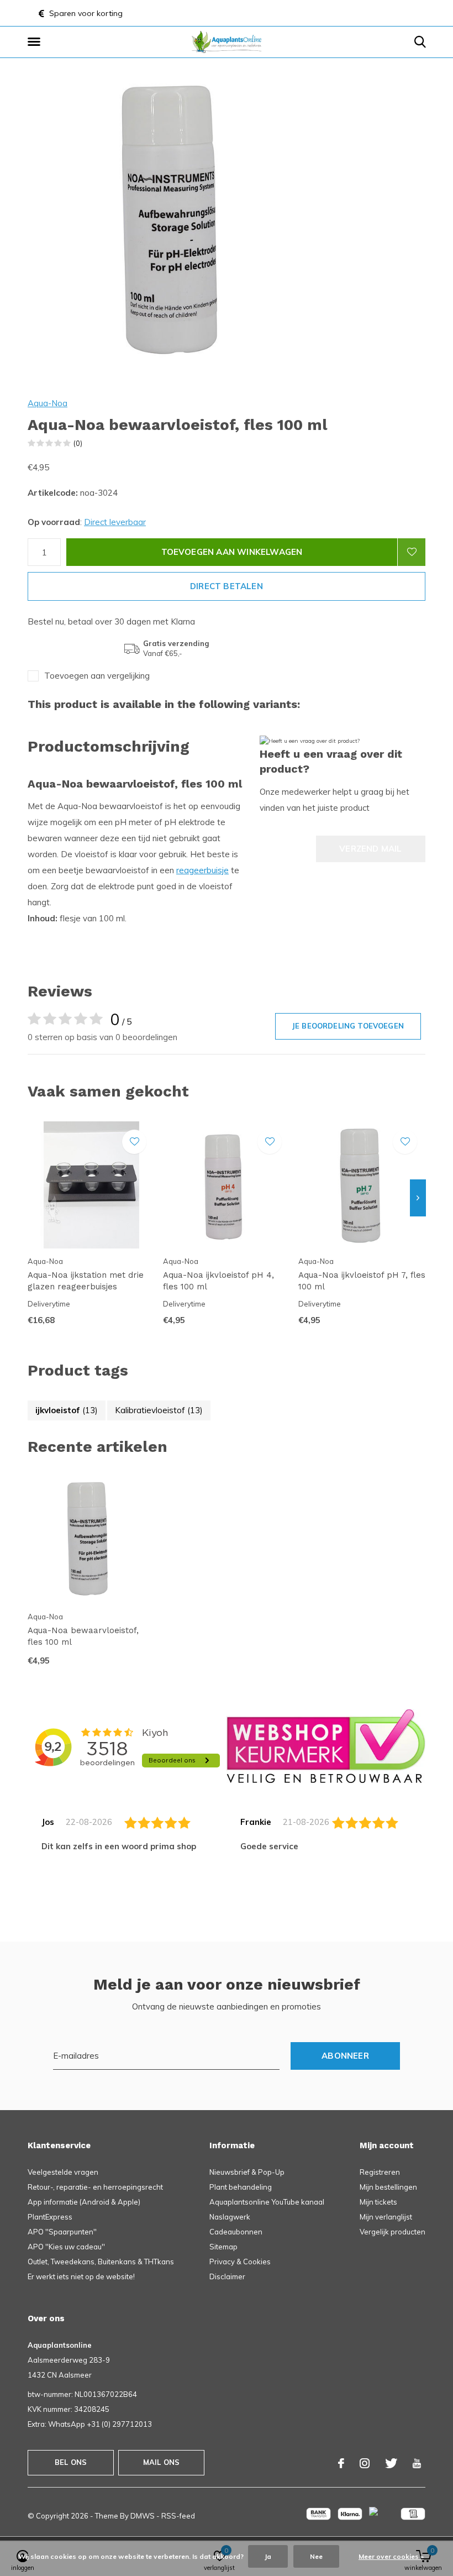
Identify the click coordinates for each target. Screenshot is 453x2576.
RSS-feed (178, 2516)
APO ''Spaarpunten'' (62, 2232)
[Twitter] (391, 2463)
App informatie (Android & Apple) (84, 2202)
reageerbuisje (202, 870)
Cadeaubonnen (236, 2232)
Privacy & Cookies (240, 2262)
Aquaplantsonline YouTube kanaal (267, 2202)
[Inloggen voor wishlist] (412, 552)
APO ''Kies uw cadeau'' (66, 2247)
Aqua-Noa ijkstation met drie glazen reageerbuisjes (86, 1281)
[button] (36, 42)
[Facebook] (341, 2463)
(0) (78, 443)
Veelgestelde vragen (63, 2172)
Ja (268, 2556)
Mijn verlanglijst (386, 2217)
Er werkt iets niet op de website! (81, 2276)
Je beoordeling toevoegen (348, 1026)
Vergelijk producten (393, 2232)
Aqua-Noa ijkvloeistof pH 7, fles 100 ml (362, 1281)
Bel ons (71, 2462)
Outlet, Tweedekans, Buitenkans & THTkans (101, 2262)
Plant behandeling (241, 2187)
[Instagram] (365, 2463)
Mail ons (161, 2462)
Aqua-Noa (48, 403)
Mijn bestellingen (388, 2187)
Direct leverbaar (115, 522)
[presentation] (418, 1198)
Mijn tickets (378, 2202)
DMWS (143, 2516)
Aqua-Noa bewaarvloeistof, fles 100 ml (83, 1636)
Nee (316, 2556)
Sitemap (223, 2247)
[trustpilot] (326, 1746)
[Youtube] (417, 2463)
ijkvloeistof (67, 1410)
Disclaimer (227, 2276)
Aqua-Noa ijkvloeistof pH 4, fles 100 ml (218, 1281)
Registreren (380, 2172)
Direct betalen (227, 586)
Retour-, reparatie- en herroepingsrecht (95, 2187)
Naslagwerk (230, 2217)
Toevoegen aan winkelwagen (232, 552)
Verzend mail (370, 849)
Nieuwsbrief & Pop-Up (247, 2172)
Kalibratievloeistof (159, 1410)
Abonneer (345, 2056)
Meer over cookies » (391, 2556)
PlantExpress (50, 2217)
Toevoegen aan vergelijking (97, 676)
